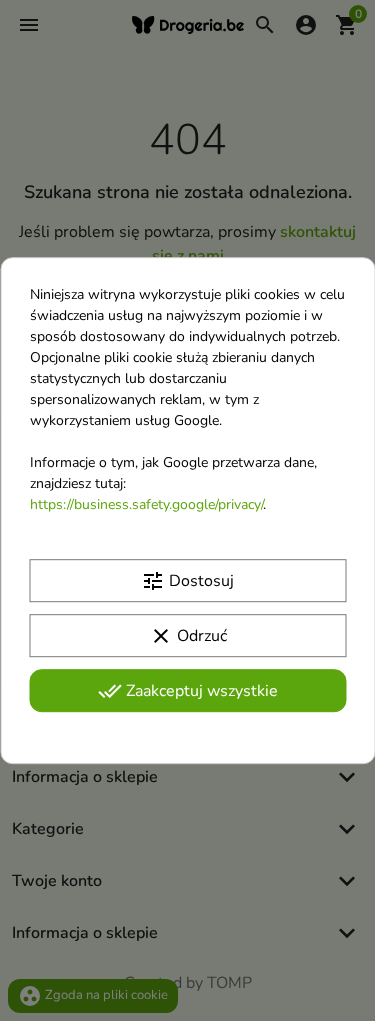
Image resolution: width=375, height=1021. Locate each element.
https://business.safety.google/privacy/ (145, 504)
